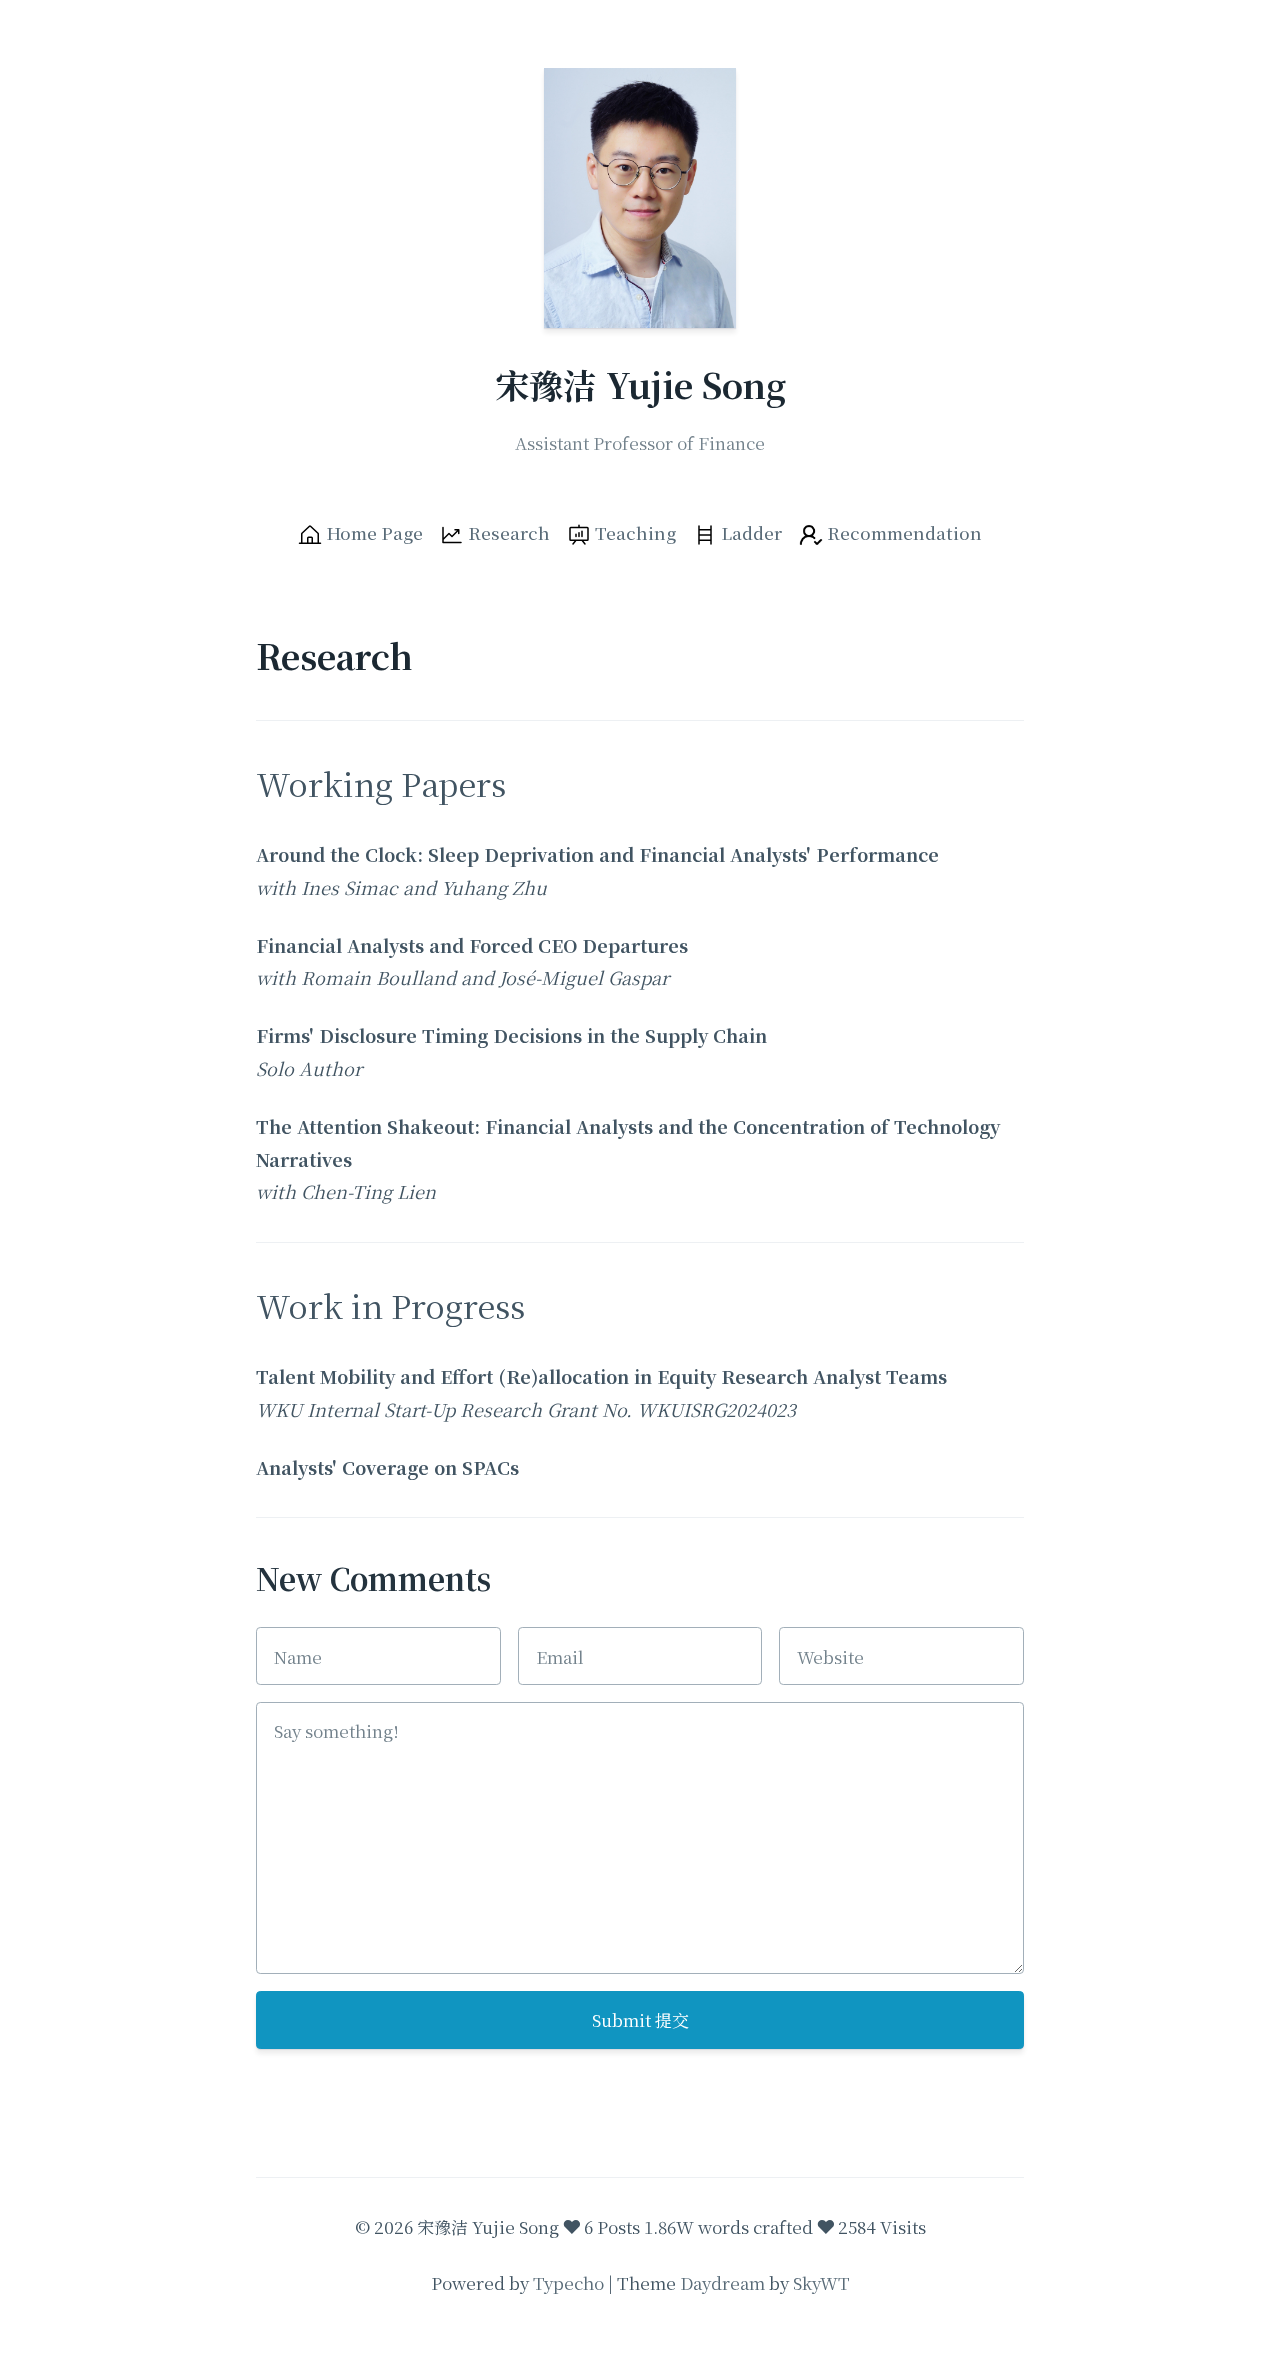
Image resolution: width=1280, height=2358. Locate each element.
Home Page (372, 532)
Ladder (749, 532)
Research (507, 532)
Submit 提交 (640, 2019)
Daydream (722, 2282)
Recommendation (902, 532)
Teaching (633, 532)
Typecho (568, 2282)
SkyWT (821, 2282)
